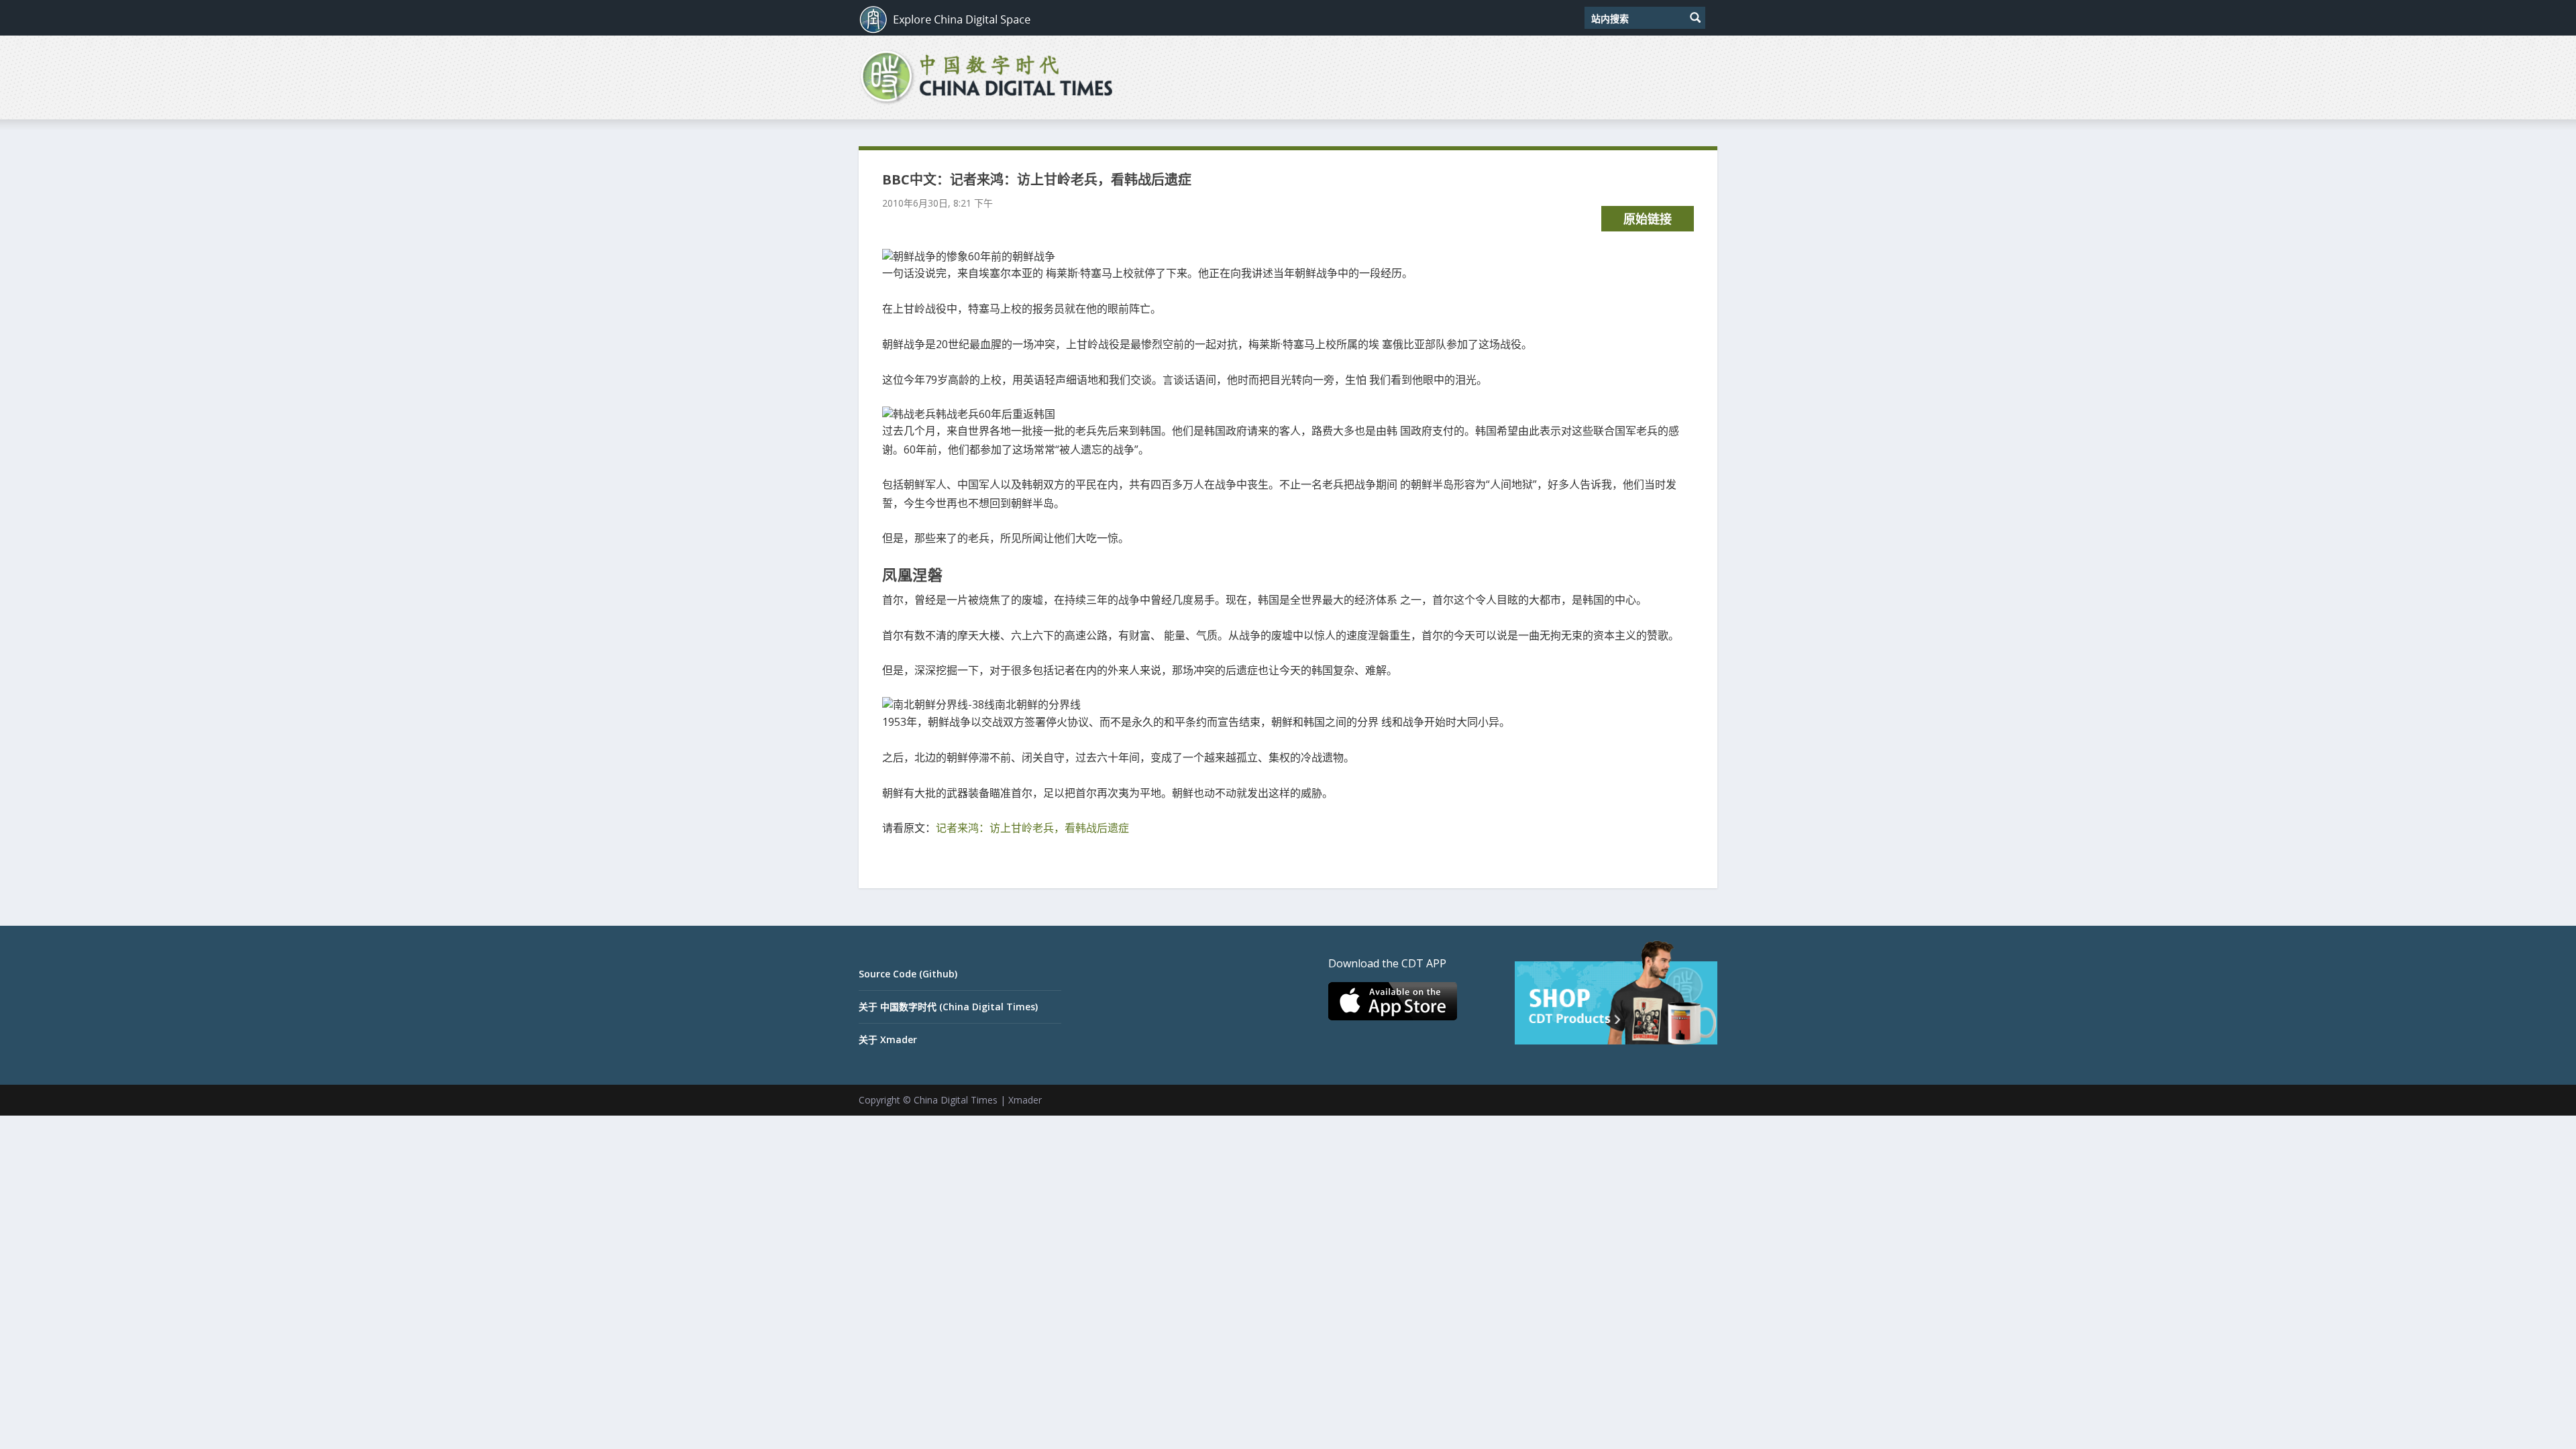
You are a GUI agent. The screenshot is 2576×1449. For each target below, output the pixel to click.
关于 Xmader (888, 1039)
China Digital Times (956, 1100)
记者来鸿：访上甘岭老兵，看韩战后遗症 (1032, 828)
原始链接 (1648, 219)
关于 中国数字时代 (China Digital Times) (948, 1007)
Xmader (1025, 1100)
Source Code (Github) (908, 974)
